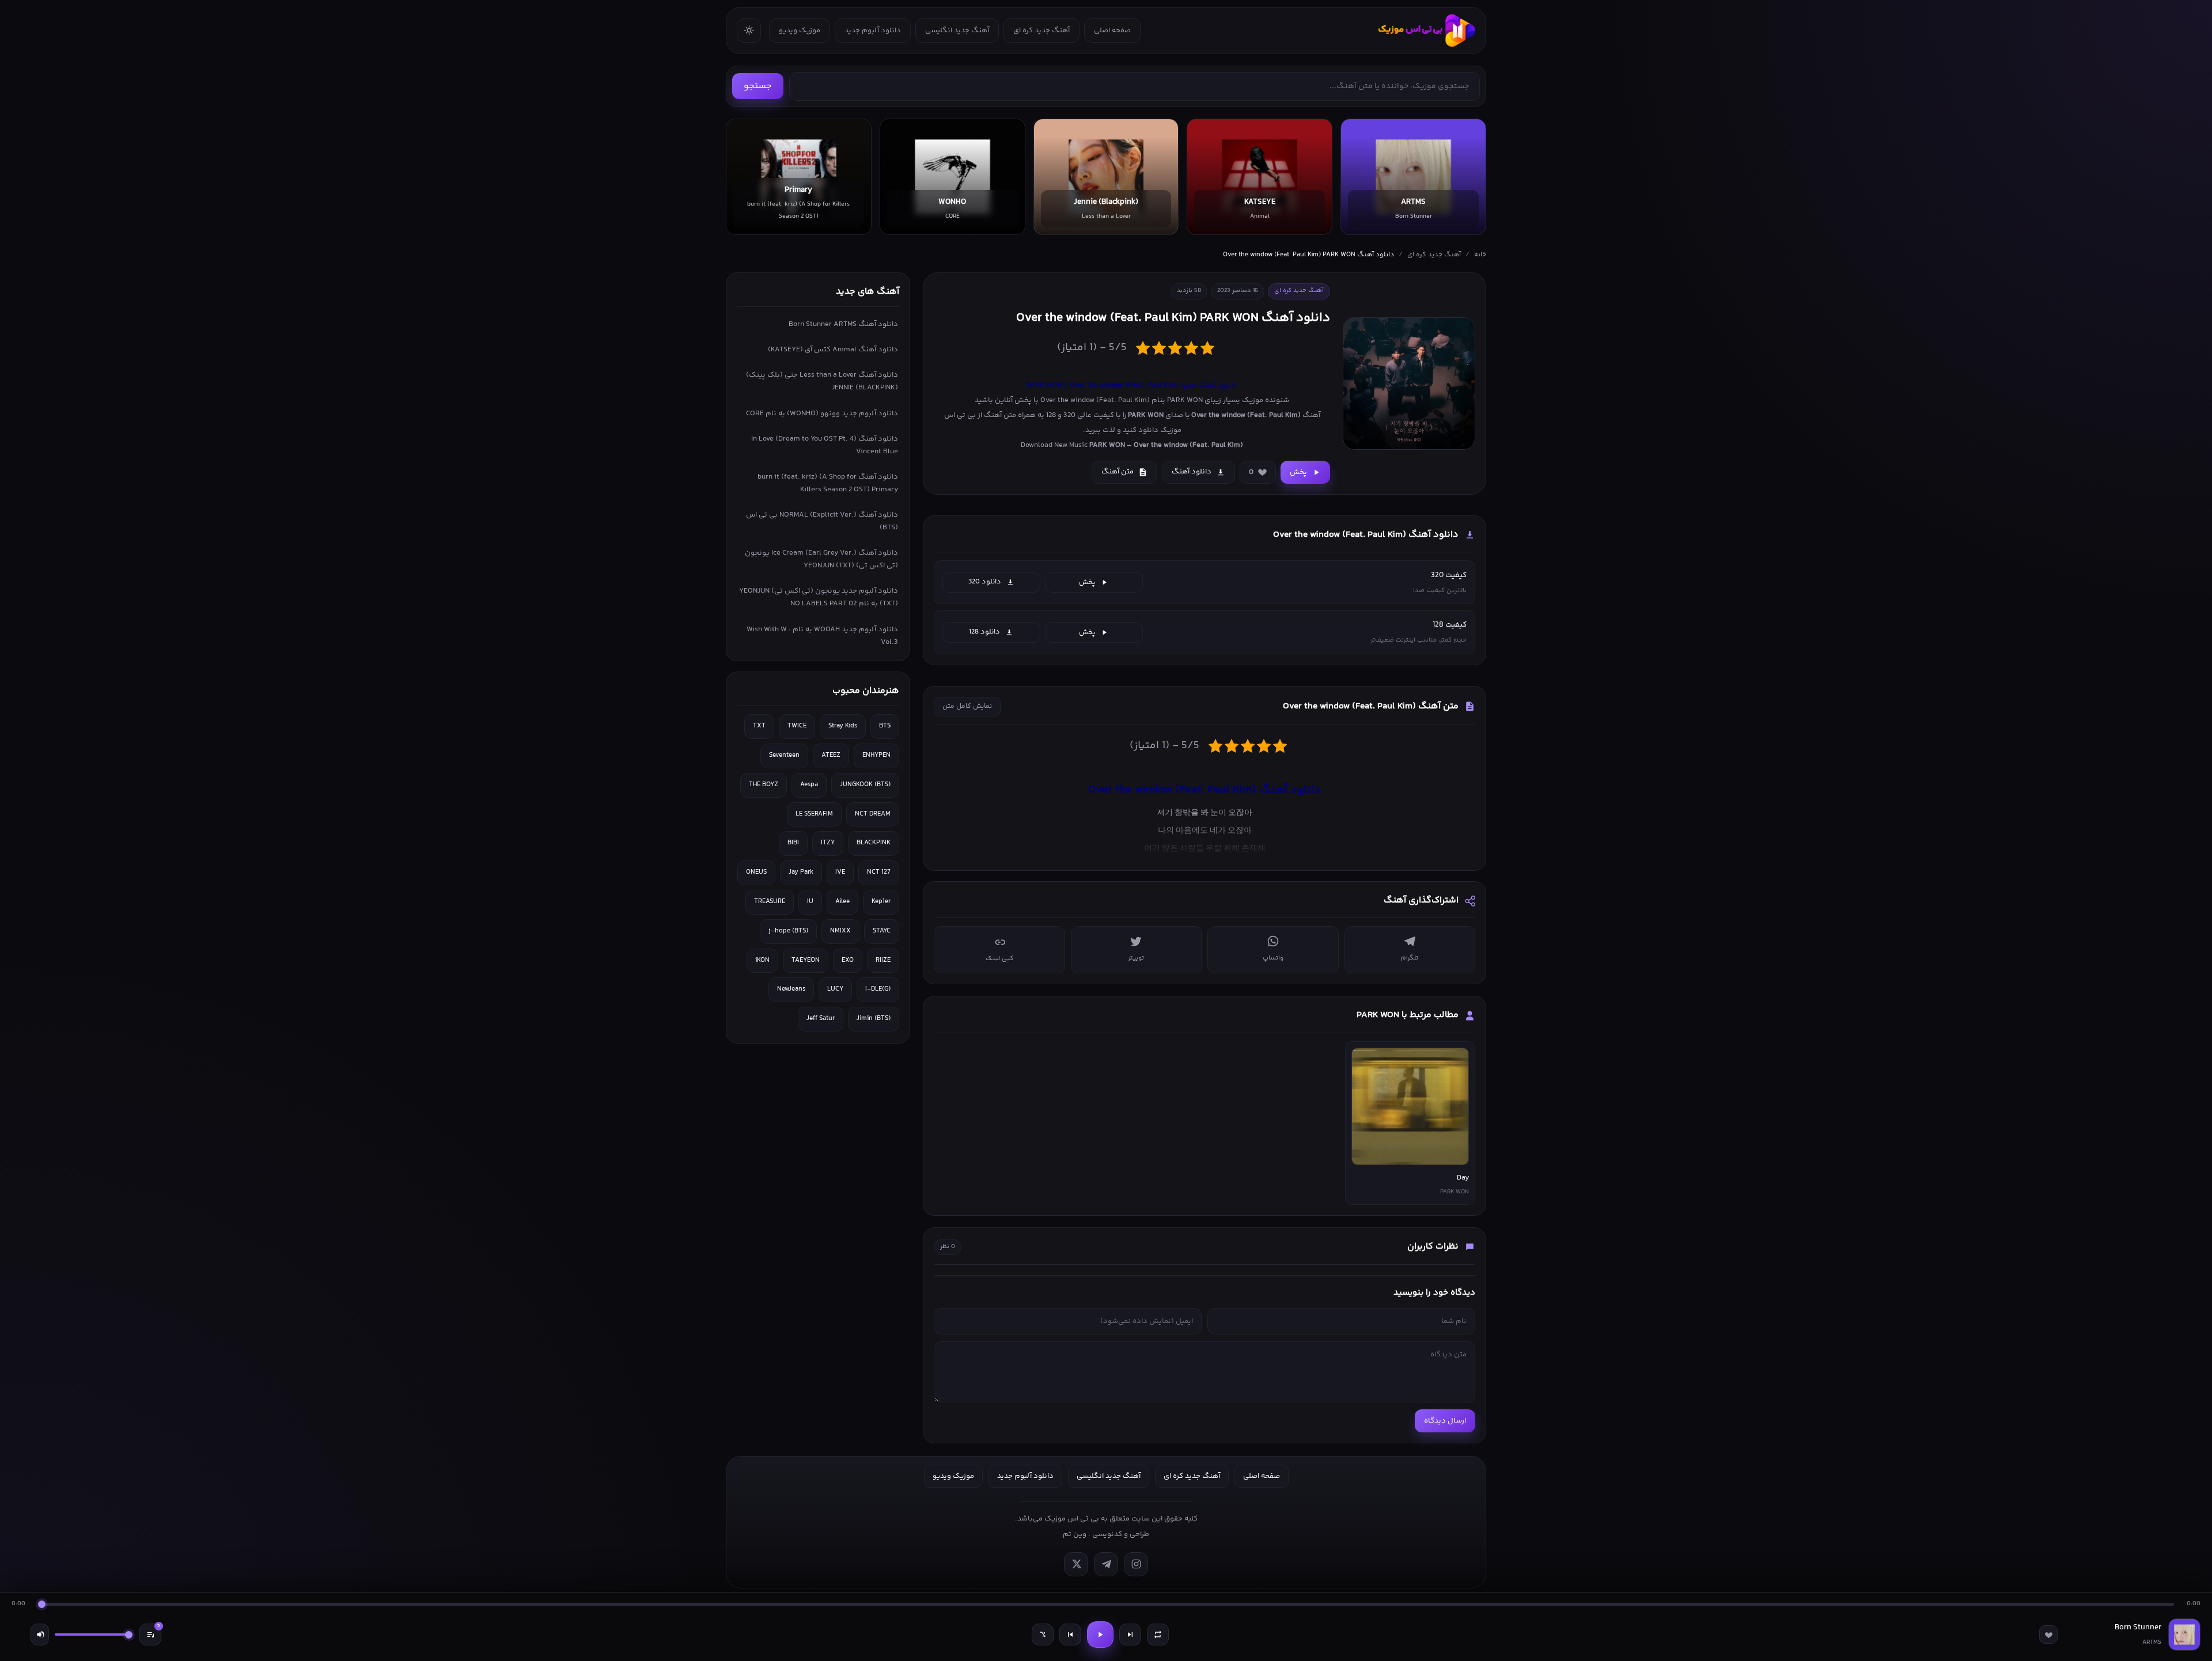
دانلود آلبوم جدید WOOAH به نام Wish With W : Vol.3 (822, 636)
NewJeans (791, 989)
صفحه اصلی (1112, 31)
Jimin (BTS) (874, 1019)
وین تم (1075, 1534)
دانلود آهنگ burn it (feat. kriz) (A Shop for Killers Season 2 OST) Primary (828, 483)
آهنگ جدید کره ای (1041, 31)
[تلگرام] (1106, 1564)
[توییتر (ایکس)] (1076, 1564)
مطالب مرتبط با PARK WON (1408, 1015)
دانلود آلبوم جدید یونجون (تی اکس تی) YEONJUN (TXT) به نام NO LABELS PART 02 (819, 597)
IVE (840, 872)
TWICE (797, 726)
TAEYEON (806, 960)
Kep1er (881, 902)
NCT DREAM (873, 814)
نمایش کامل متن (967, 706)
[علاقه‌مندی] (2048, 1635)
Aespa (809, 785)
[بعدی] (1130, 1635)
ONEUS (756, 872)
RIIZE (883, 960)
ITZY (828, 843)
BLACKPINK (874, 843)
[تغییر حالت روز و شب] (749, 31)
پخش (1298, 472)
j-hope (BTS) (788, 931)
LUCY (835, 989)
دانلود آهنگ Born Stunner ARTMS (843, 324)
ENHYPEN (876, 755)
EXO (848, 960)
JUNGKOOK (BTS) (865, 785)
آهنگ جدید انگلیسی (957, 31)
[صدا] (40, 1635)
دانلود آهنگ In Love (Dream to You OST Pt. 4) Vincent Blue (825, 445)
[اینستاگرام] (1136, 1564)
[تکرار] (1158, 1635)
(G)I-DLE (878, 989)
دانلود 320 (985, 582)
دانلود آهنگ (1192, 472)
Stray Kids (843, 726)
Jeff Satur (821, 1019)
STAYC (882, 931)
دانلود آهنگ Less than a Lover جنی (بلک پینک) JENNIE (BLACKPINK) (822, 381)
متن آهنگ (1118, 472)
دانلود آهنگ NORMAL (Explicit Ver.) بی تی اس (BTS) (822, 521)
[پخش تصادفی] (1043, 1635)
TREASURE (770, 902)
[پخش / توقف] (1100, 1635)
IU (810, 902)
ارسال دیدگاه (1445, 1421)
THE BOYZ (764, 785)
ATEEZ (831, 755)
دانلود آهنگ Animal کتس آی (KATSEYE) (833, 350)
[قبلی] (1070, 1635)
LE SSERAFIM (814, 814)
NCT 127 (879, 872)
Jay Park (801, 872)
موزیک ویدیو (800, 31)
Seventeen (784, 755)
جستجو (758, 86)
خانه (1480, 255)
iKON (762, 960)
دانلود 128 (984, 632)
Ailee (842, 902)
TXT (759, 726)
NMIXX (840, 931)
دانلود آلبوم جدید (873, 31)
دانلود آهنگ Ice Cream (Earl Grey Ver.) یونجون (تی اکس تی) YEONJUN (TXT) (821, 559)
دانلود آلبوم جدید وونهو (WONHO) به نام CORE (822, 414)
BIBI (793, 843)
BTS (885, 726)
